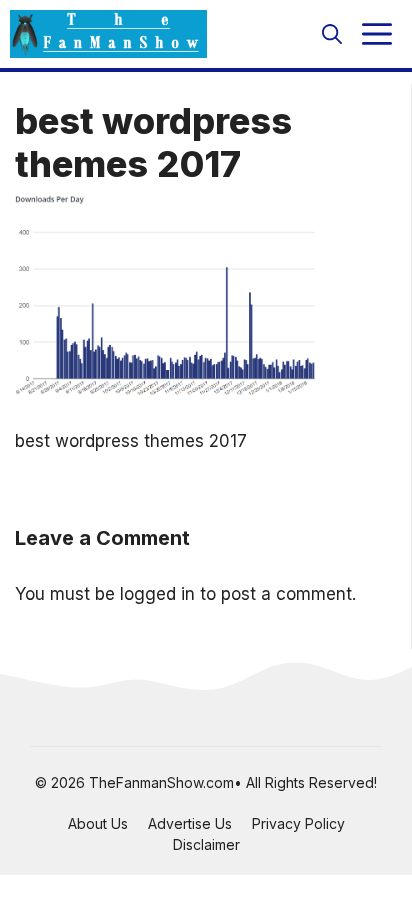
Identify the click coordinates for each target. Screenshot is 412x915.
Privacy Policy (298, 823)
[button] (332, 34)
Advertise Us (190, 823)
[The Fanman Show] (108, 34)
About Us (98, 823)
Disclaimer (206, 844)
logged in (157, 594)
